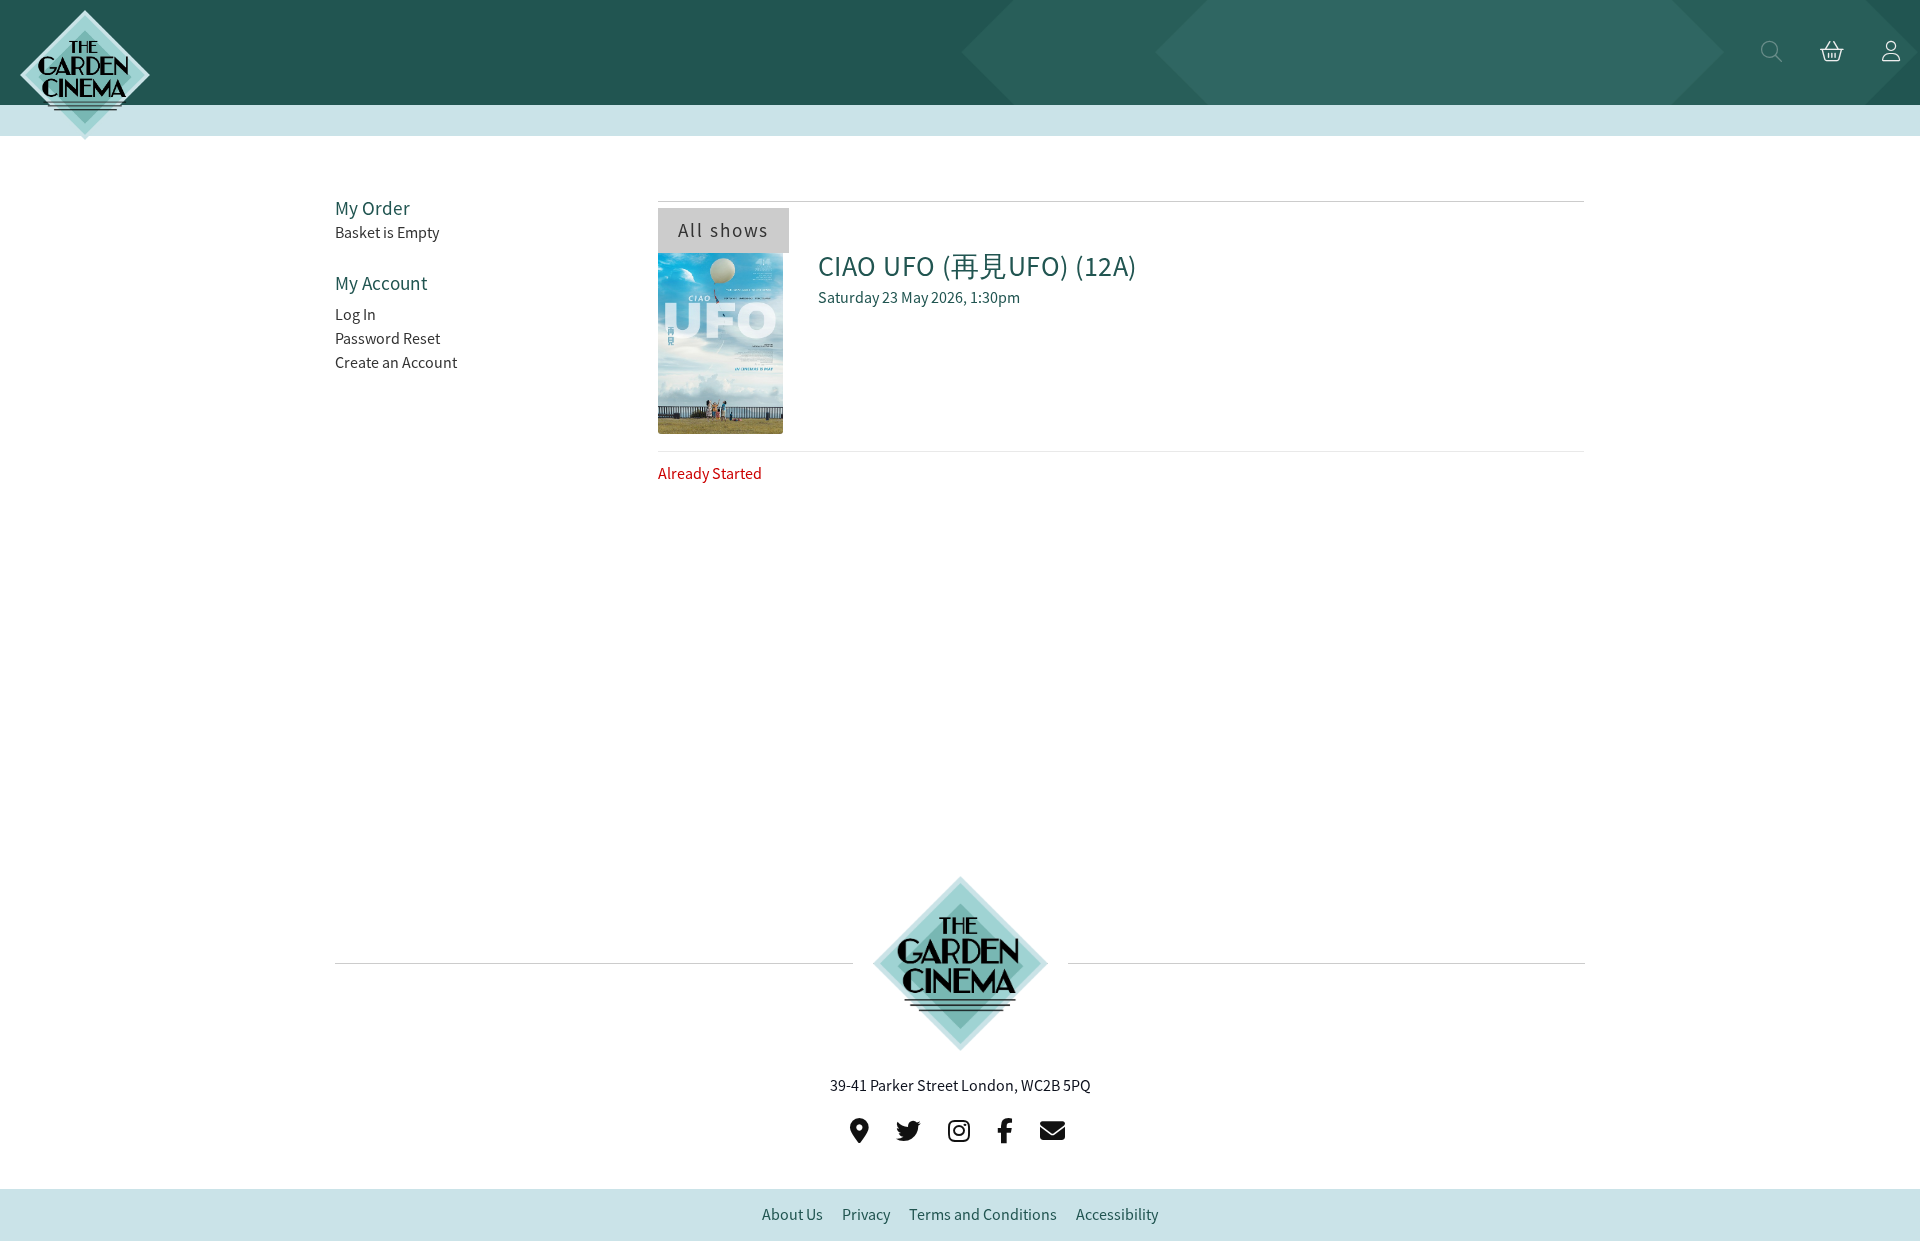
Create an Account (396, 363)
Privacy (866, 1215)
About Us (792, 1215)
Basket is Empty (387, 233)
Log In (355, 315)
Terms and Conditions (983, 1215)
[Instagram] (962, 1131)
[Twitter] (911, 1131)
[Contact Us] (862, 1131)
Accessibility (1117, 1215)
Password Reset (387, 339)
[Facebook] (1008, 1131)
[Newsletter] (1055, 1131)
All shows (723, 230)
